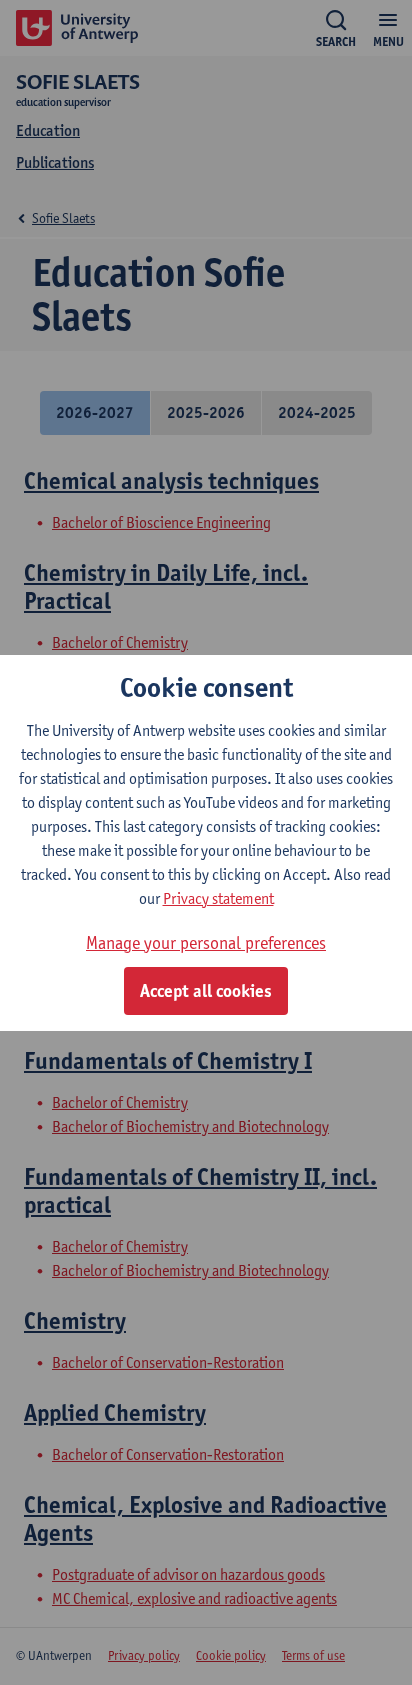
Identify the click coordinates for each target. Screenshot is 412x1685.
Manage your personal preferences (206, 942)
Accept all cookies (206, 991)
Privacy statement (218, 898)
